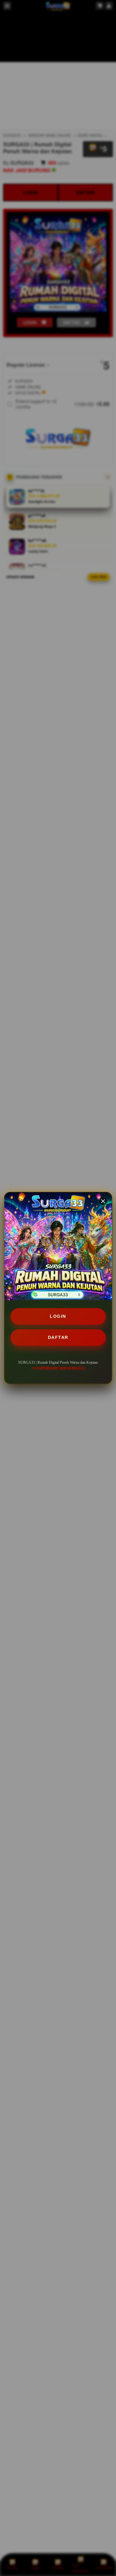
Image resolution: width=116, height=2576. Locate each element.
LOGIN (58, 1316)
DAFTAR (58, 1337)
